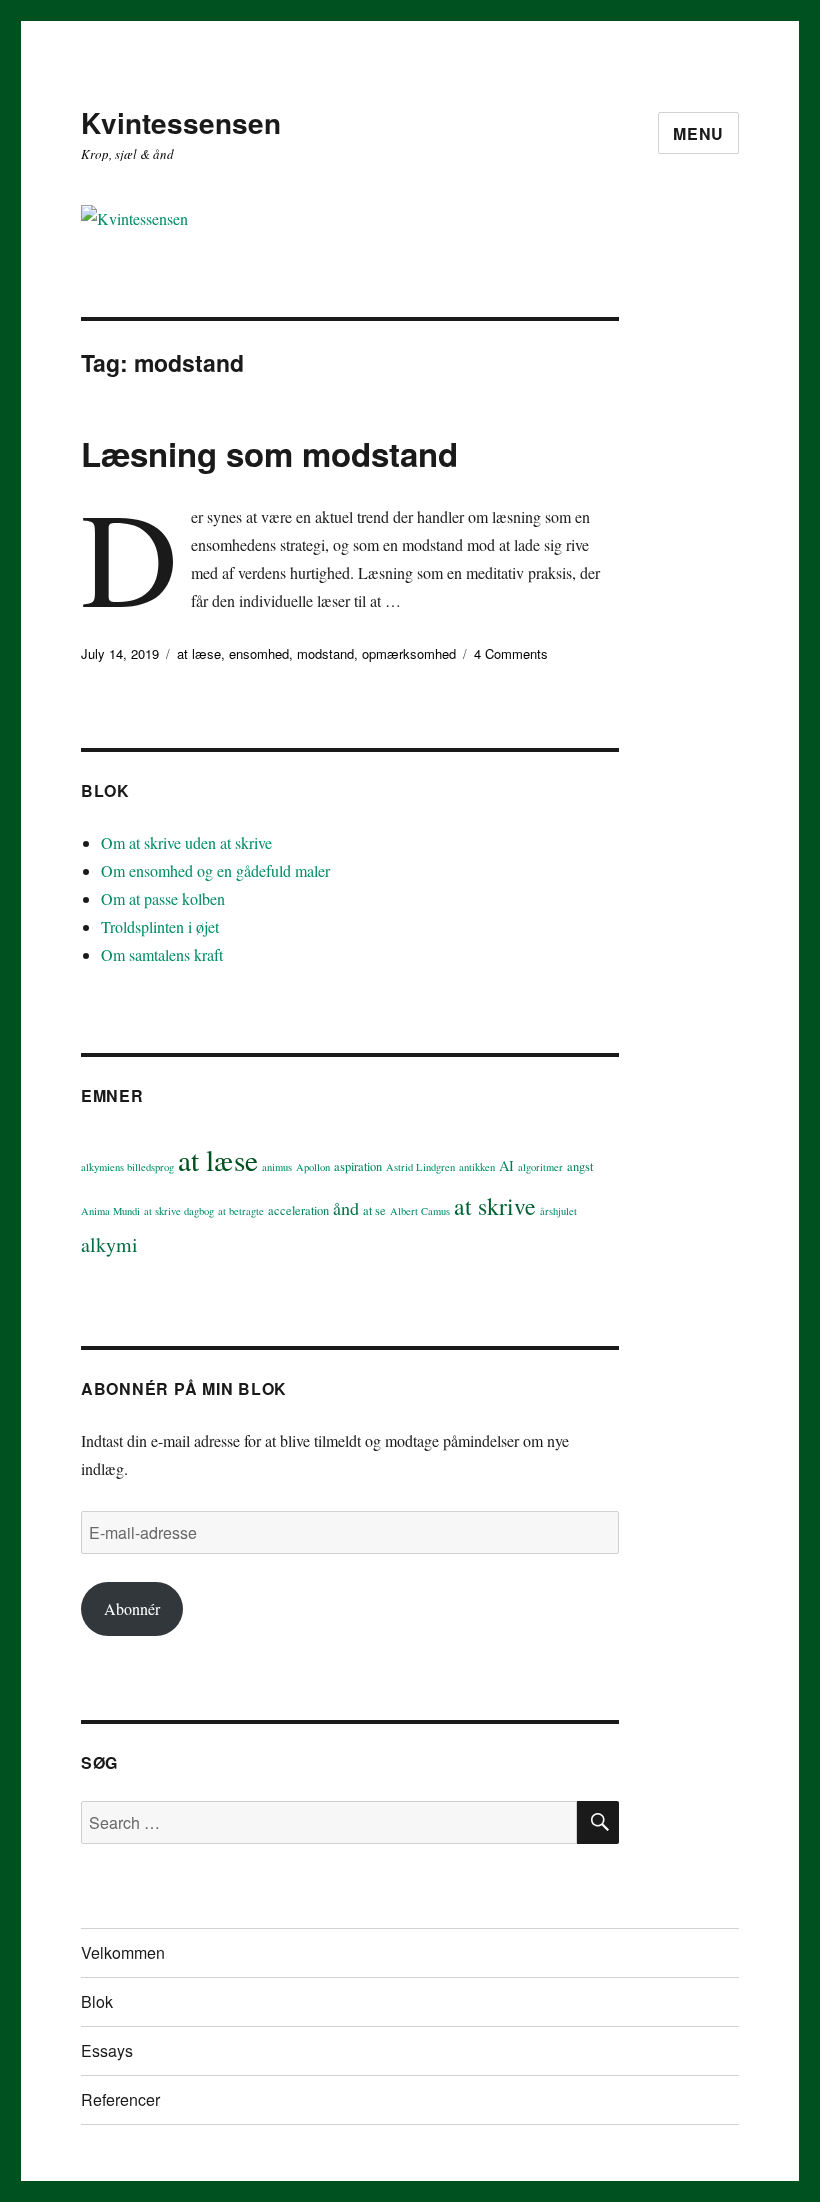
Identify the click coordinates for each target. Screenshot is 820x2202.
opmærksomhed (409, 653)
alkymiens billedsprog (127, 1167)
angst (580, 1166)
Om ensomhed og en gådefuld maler (215, 870)
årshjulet (558, 1211)
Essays (107, 2050)
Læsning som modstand (269, 453)
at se (374, 1210)
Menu (698, 133)
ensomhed (259, 653)
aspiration (358, 1166)
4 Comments (511, 653)
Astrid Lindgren (420, 1167)
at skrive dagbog (179, 1211)
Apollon (313, 1167)
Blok (97, 2001)
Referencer (120, 2099)
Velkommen (123, 1952)
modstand (325, 653)
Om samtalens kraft (162, 954)
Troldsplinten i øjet (160, 926)
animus (277, 1167)
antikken (477, 1167)
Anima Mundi (110, 1211)
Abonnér (132, 1608)
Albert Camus (420, 1211)
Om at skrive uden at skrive (186, 842)
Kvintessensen (181, 122)
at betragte (241, 1211)
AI (506, 1165)
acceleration (298, 1210)
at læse (199, 653)
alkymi (109, 1244)
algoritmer (540, 1167)
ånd (346, 1208)
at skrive (495, 1206)
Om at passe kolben (163, 898)
